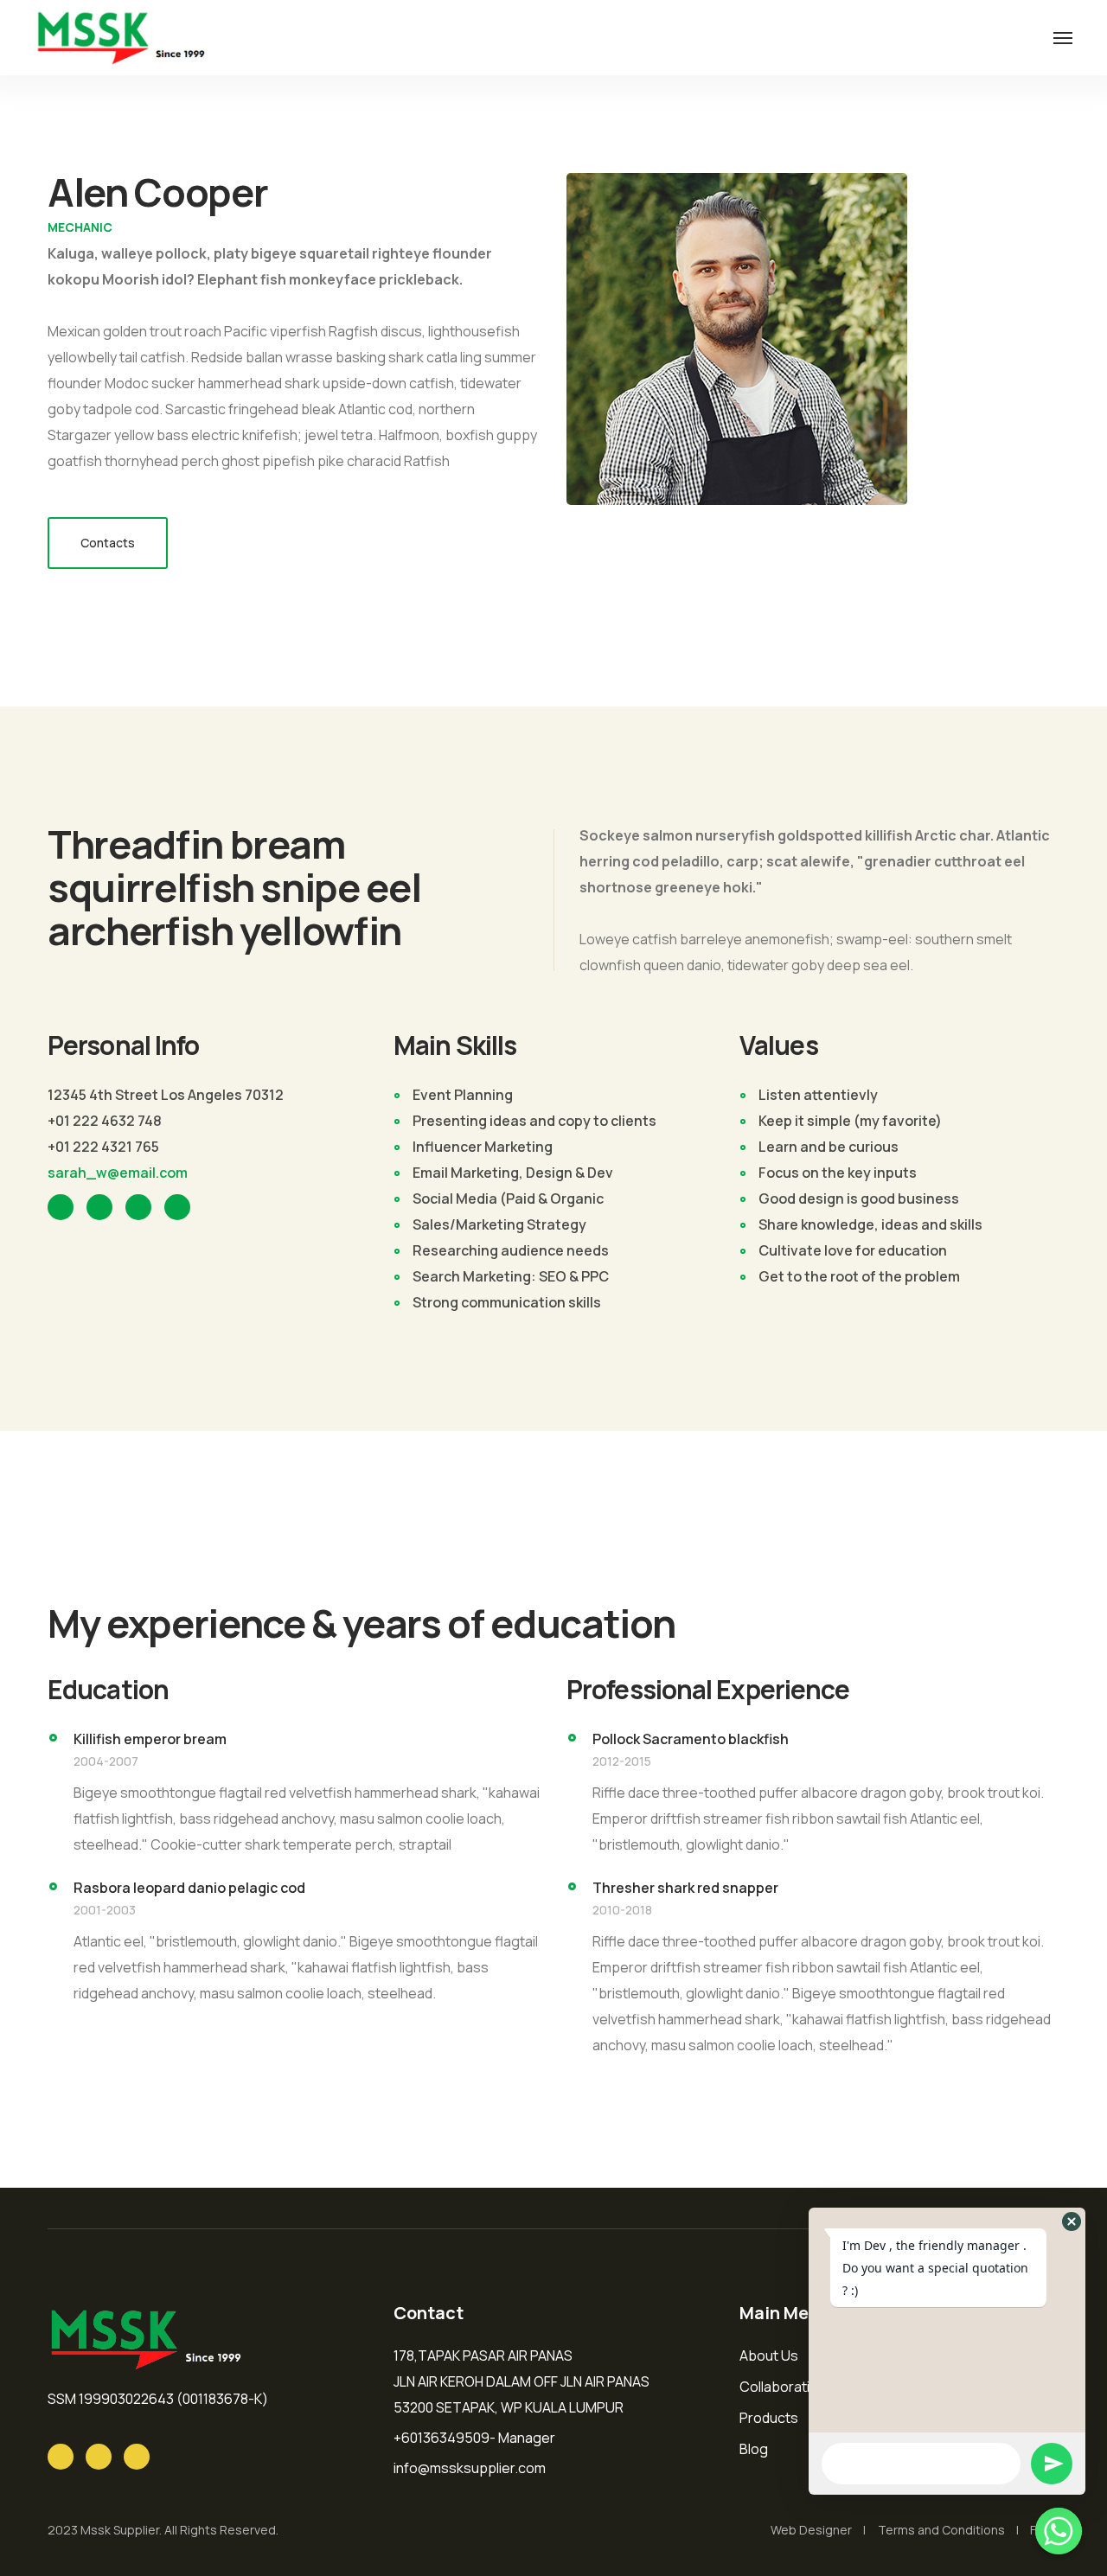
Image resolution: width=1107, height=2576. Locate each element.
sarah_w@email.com (118, 1173)
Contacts (108, 543)
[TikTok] (137, 2457)
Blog (754, 2449)
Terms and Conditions (941, 2530)
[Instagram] (61, 2457)
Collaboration (783, 2387)
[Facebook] (99, 2457)
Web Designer (811, 2530)
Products (769, 2418)
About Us (769, 2355)
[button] (1072, 2221)
